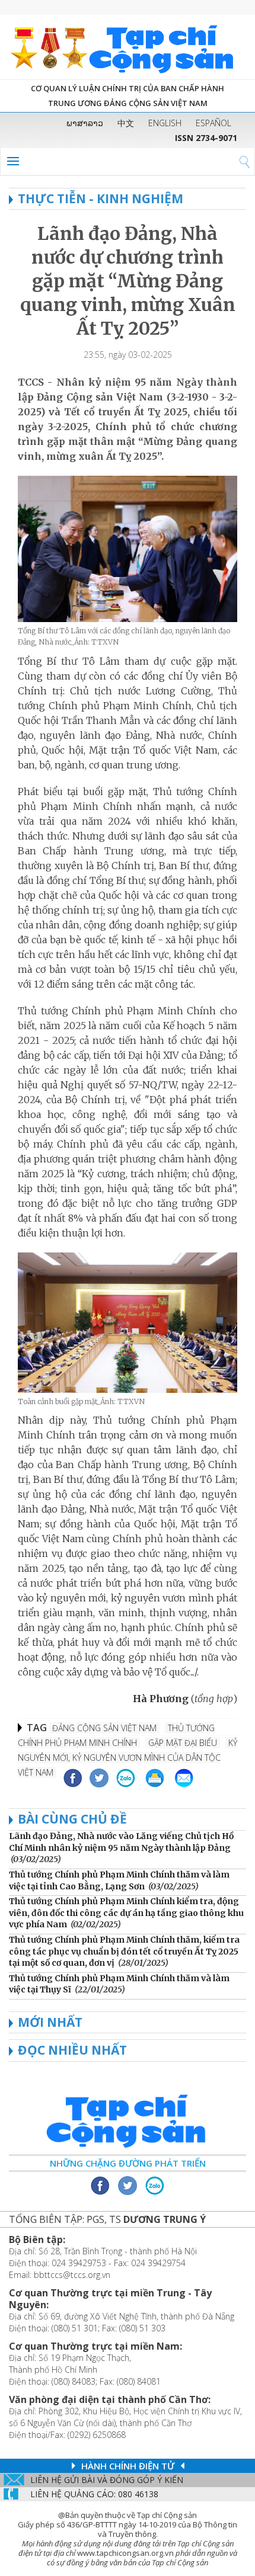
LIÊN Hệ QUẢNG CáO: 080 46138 (94, 2494)
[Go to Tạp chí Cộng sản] (128, 47)
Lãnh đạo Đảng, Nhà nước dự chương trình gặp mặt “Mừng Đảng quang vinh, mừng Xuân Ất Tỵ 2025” (128, 281)
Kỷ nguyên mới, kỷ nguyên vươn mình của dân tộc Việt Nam (128, 1758)
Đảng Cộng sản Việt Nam (104, 1728)
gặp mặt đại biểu (183, 1743)
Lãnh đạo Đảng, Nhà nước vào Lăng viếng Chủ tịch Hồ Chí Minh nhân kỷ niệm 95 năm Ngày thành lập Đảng (121, 1842)
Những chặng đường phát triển (128, 2163)
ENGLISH (165, 123)
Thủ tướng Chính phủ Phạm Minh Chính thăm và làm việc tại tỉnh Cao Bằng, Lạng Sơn (119, 1880)
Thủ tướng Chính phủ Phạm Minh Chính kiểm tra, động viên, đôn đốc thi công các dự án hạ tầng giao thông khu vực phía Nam (126, 1913)
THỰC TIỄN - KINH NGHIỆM (101, 198)
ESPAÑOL (213, 123)
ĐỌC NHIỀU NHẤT (72, 2050)
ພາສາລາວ (85, 123)
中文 (126, 123)
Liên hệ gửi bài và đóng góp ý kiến (107, 2480)
